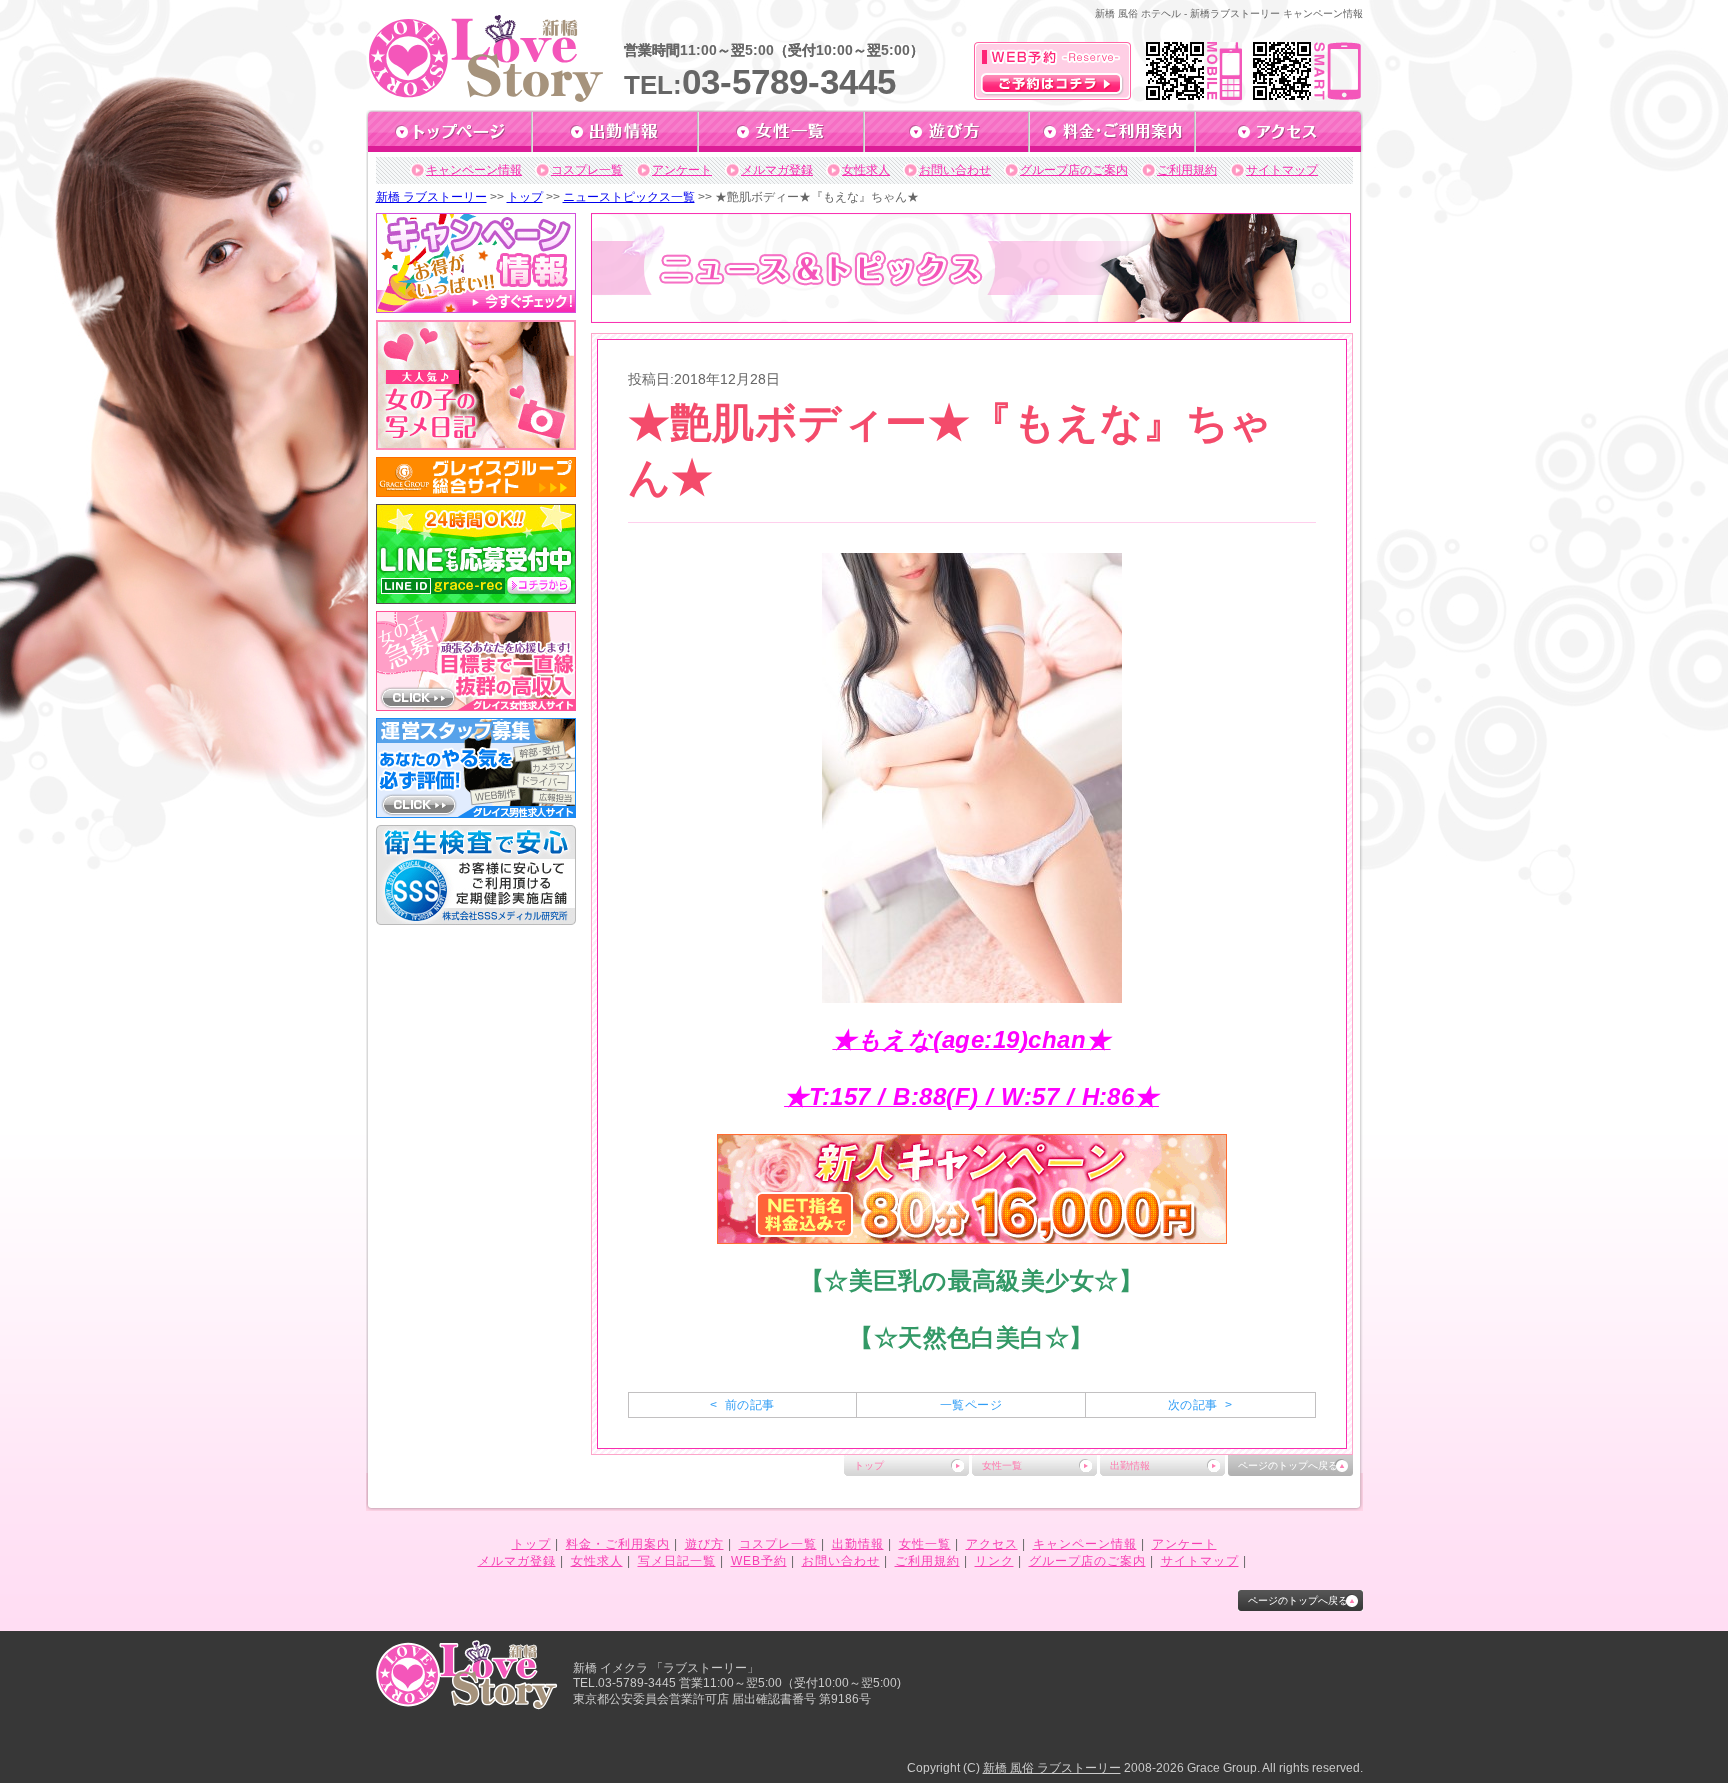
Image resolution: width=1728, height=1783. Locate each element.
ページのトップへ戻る (1288, 1465)
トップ (525, 197)
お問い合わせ (955, 170)
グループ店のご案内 (1074, 170)
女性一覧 (1002, 1465)
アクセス (992, 1544)
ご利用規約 (1187, 170)
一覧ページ (971, 1405)
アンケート (682, 170)
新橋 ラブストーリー (431, 197)
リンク (994, 1561)
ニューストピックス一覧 (629, 197)
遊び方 (704, 1544)
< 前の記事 (742, 1405)
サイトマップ (1282, 170)
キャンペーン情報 (474, 170)
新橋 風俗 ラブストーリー (1052, 1768)
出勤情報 (1130, 1465)
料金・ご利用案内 (618, 1544)
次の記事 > (1200, 1405)
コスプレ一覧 (587, 170)
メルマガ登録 (777, 170)
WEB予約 (759, 1561)
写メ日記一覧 (677, 1561)
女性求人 (866, 170)
